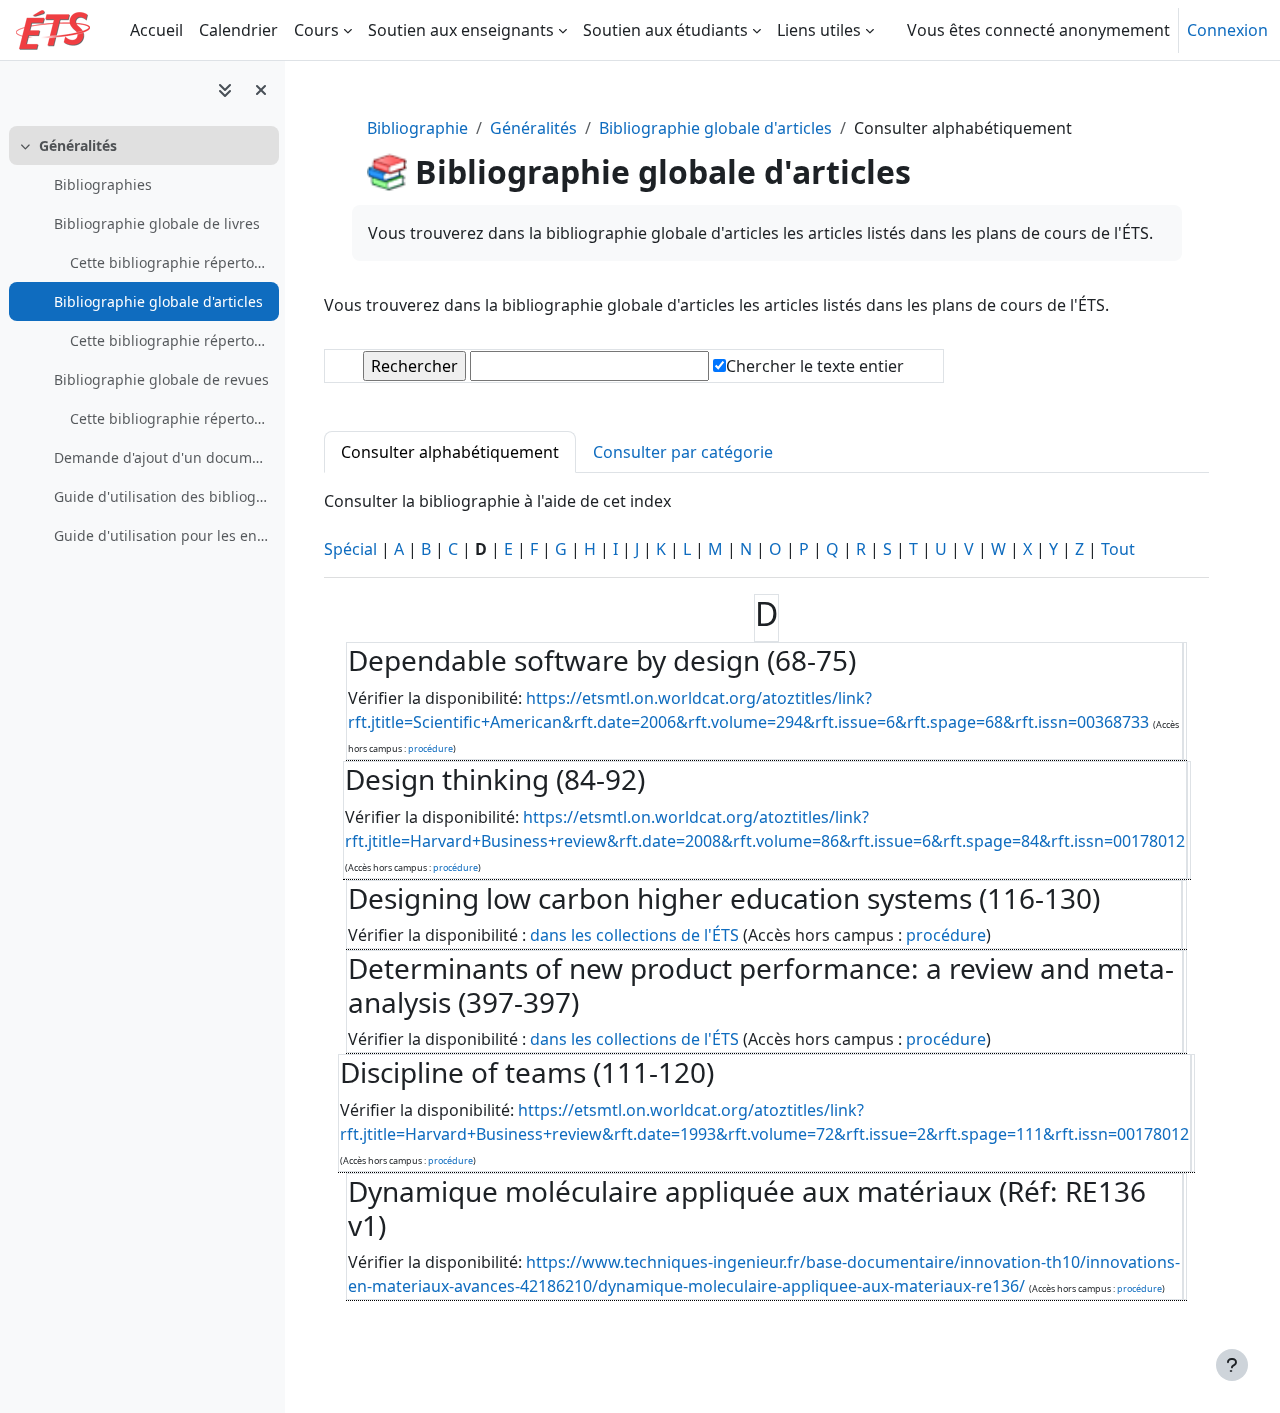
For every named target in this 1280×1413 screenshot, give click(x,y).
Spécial (350, 549)
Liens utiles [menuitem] (819, 30)
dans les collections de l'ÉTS (636, 935)
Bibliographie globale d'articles (158, 301)
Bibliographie (417, 128)
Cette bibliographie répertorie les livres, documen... (169, 262)
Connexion (1227, 30)
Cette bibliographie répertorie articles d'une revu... (169, 340)
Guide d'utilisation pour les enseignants (161, 535)
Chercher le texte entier (815, 366)
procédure (430, 748)
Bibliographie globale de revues (161, 379)
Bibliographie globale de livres (157, 223)
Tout (1118, 549)
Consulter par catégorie (683, 452)
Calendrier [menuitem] (238, 30)
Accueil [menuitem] (156, 30)
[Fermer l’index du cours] (261, 90)
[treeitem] (142, 340)
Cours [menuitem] (316, 30)
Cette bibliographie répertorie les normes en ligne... (169, 418)
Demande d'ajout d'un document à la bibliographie (161, 457)
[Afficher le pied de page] (1232, 1365)
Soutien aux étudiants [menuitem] (665, 30)
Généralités (78, 145)
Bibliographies (103, 184)
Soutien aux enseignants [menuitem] (461, 30)
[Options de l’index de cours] (225, 90)
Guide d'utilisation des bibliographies (161, 496)
